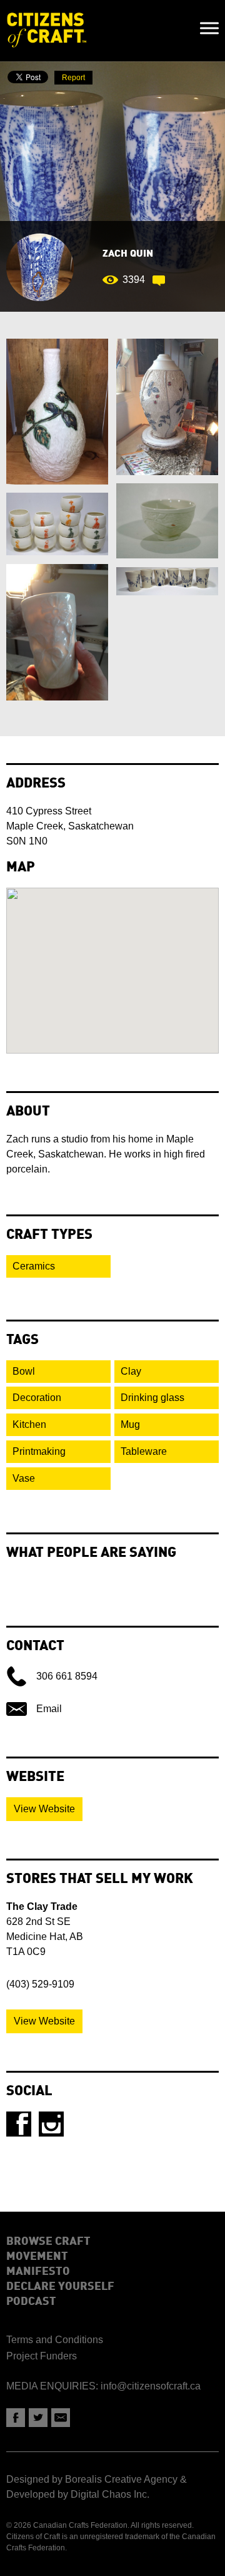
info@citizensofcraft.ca (151, 2386)
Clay (131, 1371)
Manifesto (38, 2272)
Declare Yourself (60, 2287)
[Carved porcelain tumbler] (57, 632)
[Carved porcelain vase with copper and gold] (57, 412)
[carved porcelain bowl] (167, 521)
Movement (37, 2257)
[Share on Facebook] (16, 2418)
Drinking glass (152, 1398)
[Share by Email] (61, 2418)
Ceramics (34, 1266)
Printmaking (39, 1451)
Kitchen (29, 1424)
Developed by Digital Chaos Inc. (78, 2494)
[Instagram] (51, 2124)
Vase (24, 1478)
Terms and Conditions (55, 2340)
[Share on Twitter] (38, 2418)
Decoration (37, 1398)
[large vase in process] (167, 407)
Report (73, 78)
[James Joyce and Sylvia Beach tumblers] (57, 524)
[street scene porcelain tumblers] (167, 581)
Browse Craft (48, 2242)
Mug (130, 1424)
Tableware (144, 1451)
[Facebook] (19, 2124)
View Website (44, 1809)
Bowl (24, 1371)
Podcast (31, 2302)
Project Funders (42, 2356)
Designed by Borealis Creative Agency (92, 2479)
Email (49, 1709)
